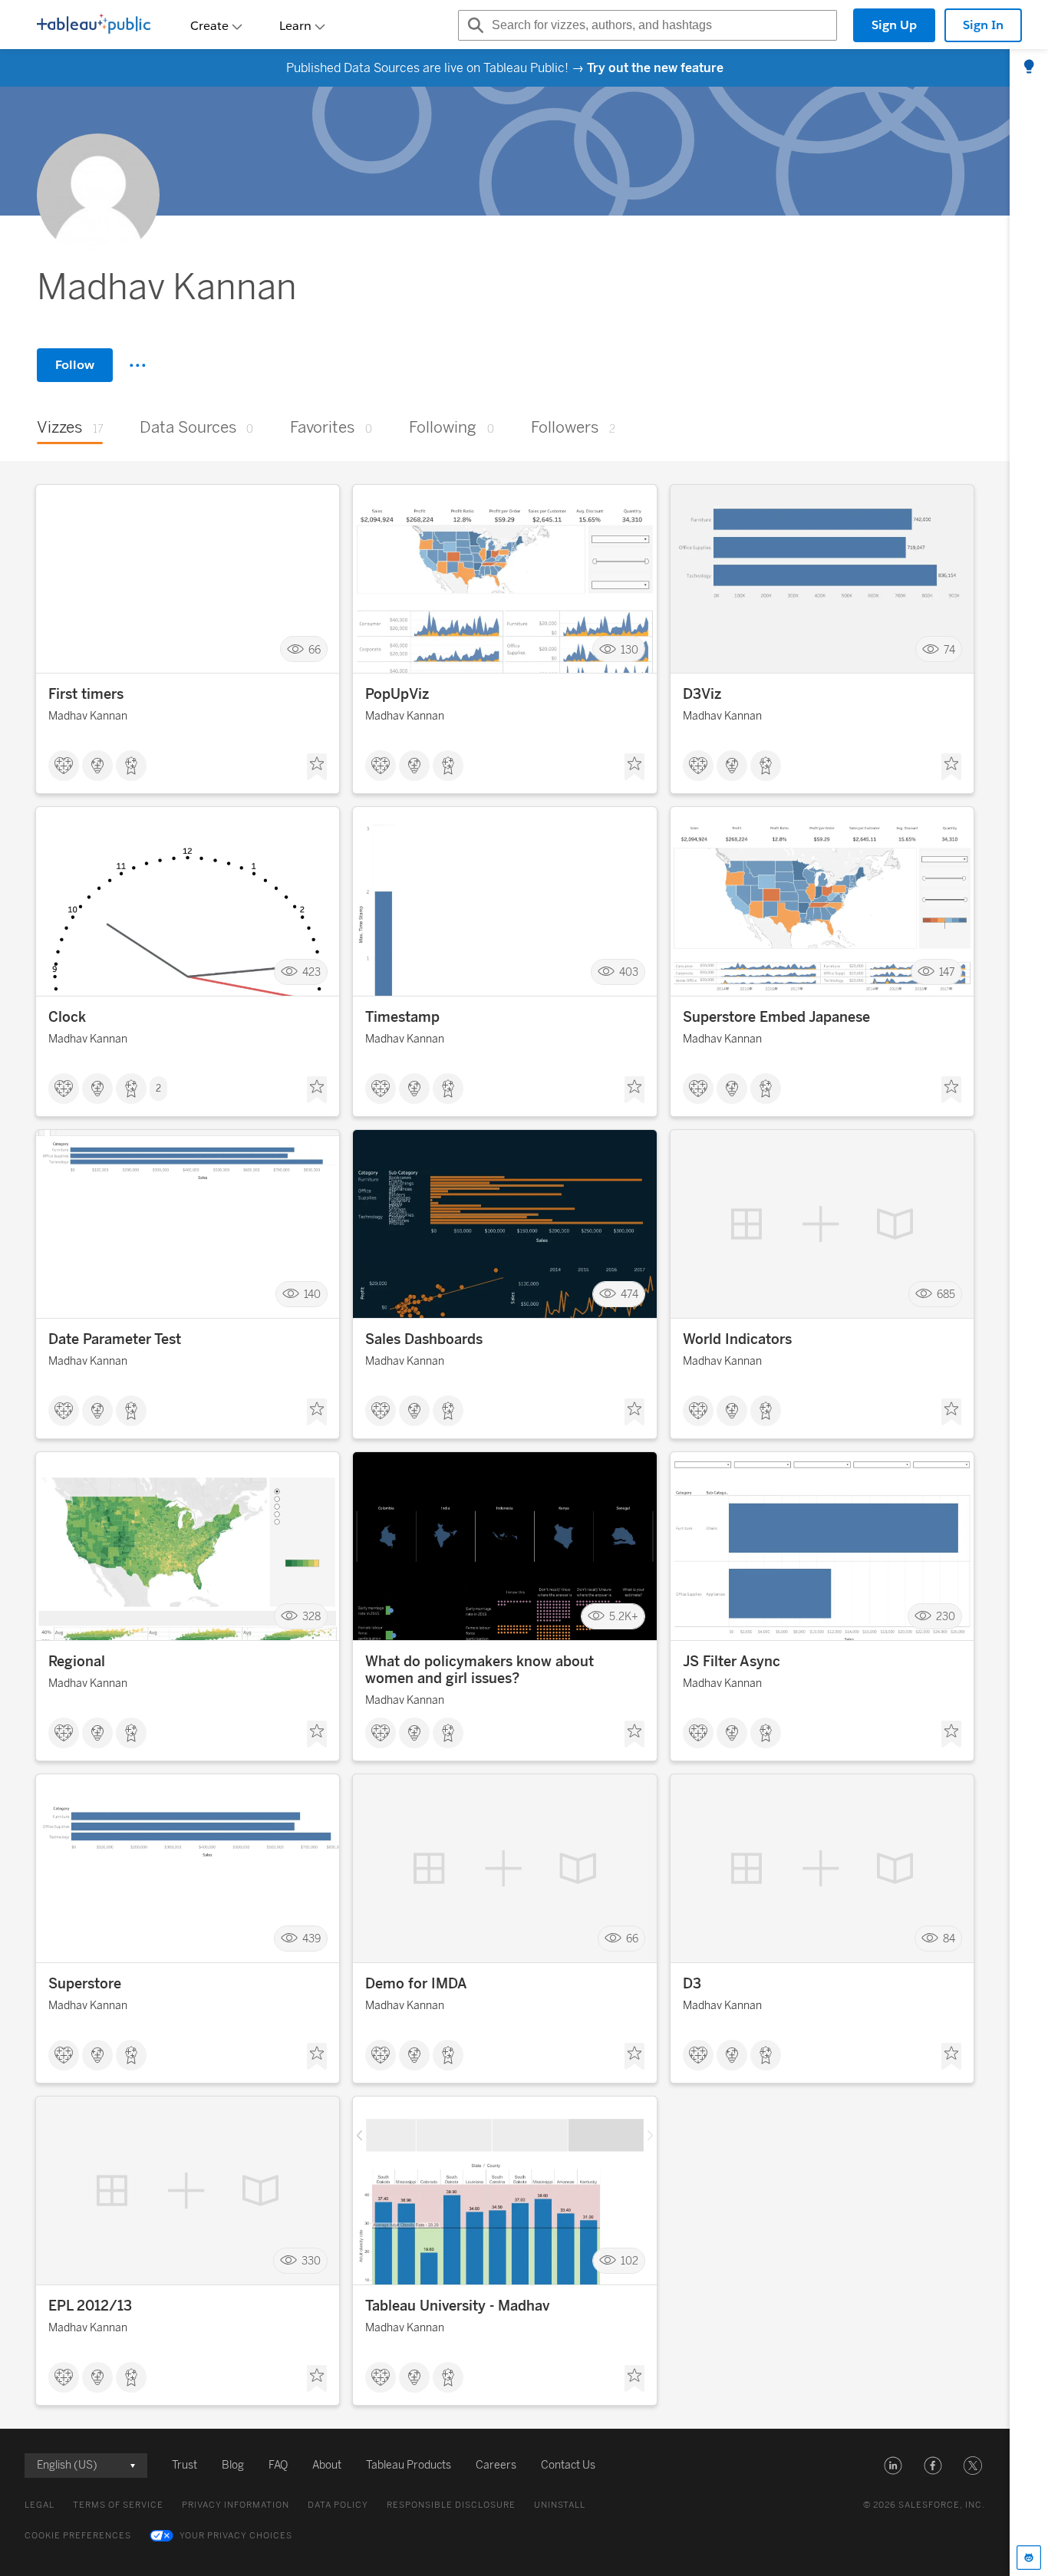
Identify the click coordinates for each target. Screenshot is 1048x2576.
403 (629, 972)
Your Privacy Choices (236, 2536)
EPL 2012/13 (90, 2306)
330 (311, 2261)
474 (629, 1295)
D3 (692, 1984)
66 (315, 649)
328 (311, 1617)
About (327, 2465)
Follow (75, 365)
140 (312, 1295)
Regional (77, 1662)
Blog (233, 2465)
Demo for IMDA (416, 1984)
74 (949, 649)
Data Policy (338, 2505)
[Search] (473, 25)
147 (947, 972)
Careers (496, 2465)
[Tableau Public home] (94, 25)
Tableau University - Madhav (457, 2306)
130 (629, 649)
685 (946, 1295)
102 (629, 2261)
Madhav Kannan (88, 716)
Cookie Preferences (78, 2536)
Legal (40, 2505)
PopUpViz (397, 694)
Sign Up (894, 25)
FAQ (278, 2465)
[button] (893, 2466)
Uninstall (560, 2505)
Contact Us (568, 2465)
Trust (185, 2465)
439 (311, 1939)
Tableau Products (409, 2465)
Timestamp (402, 1017)
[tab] (1029, 68)
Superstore (85, 1984)
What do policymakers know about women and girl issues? (480, 1670)
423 (311, 972)
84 (949, 1939)
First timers (86, 694)
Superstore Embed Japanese (776, 1017)
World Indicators (737, 1339)
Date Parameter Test (115, 1339)
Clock (67, 1017)
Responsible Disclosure (451, 2505)
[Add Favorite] (317, 767)
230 (946, 1617)
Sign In (983, 25)
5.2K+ (624, 1617)
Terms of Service (118, 2505)
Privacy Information (236, 2505)
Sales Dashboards (424, 1339)
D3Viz (702, 694)
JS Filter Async (732, 1662)
